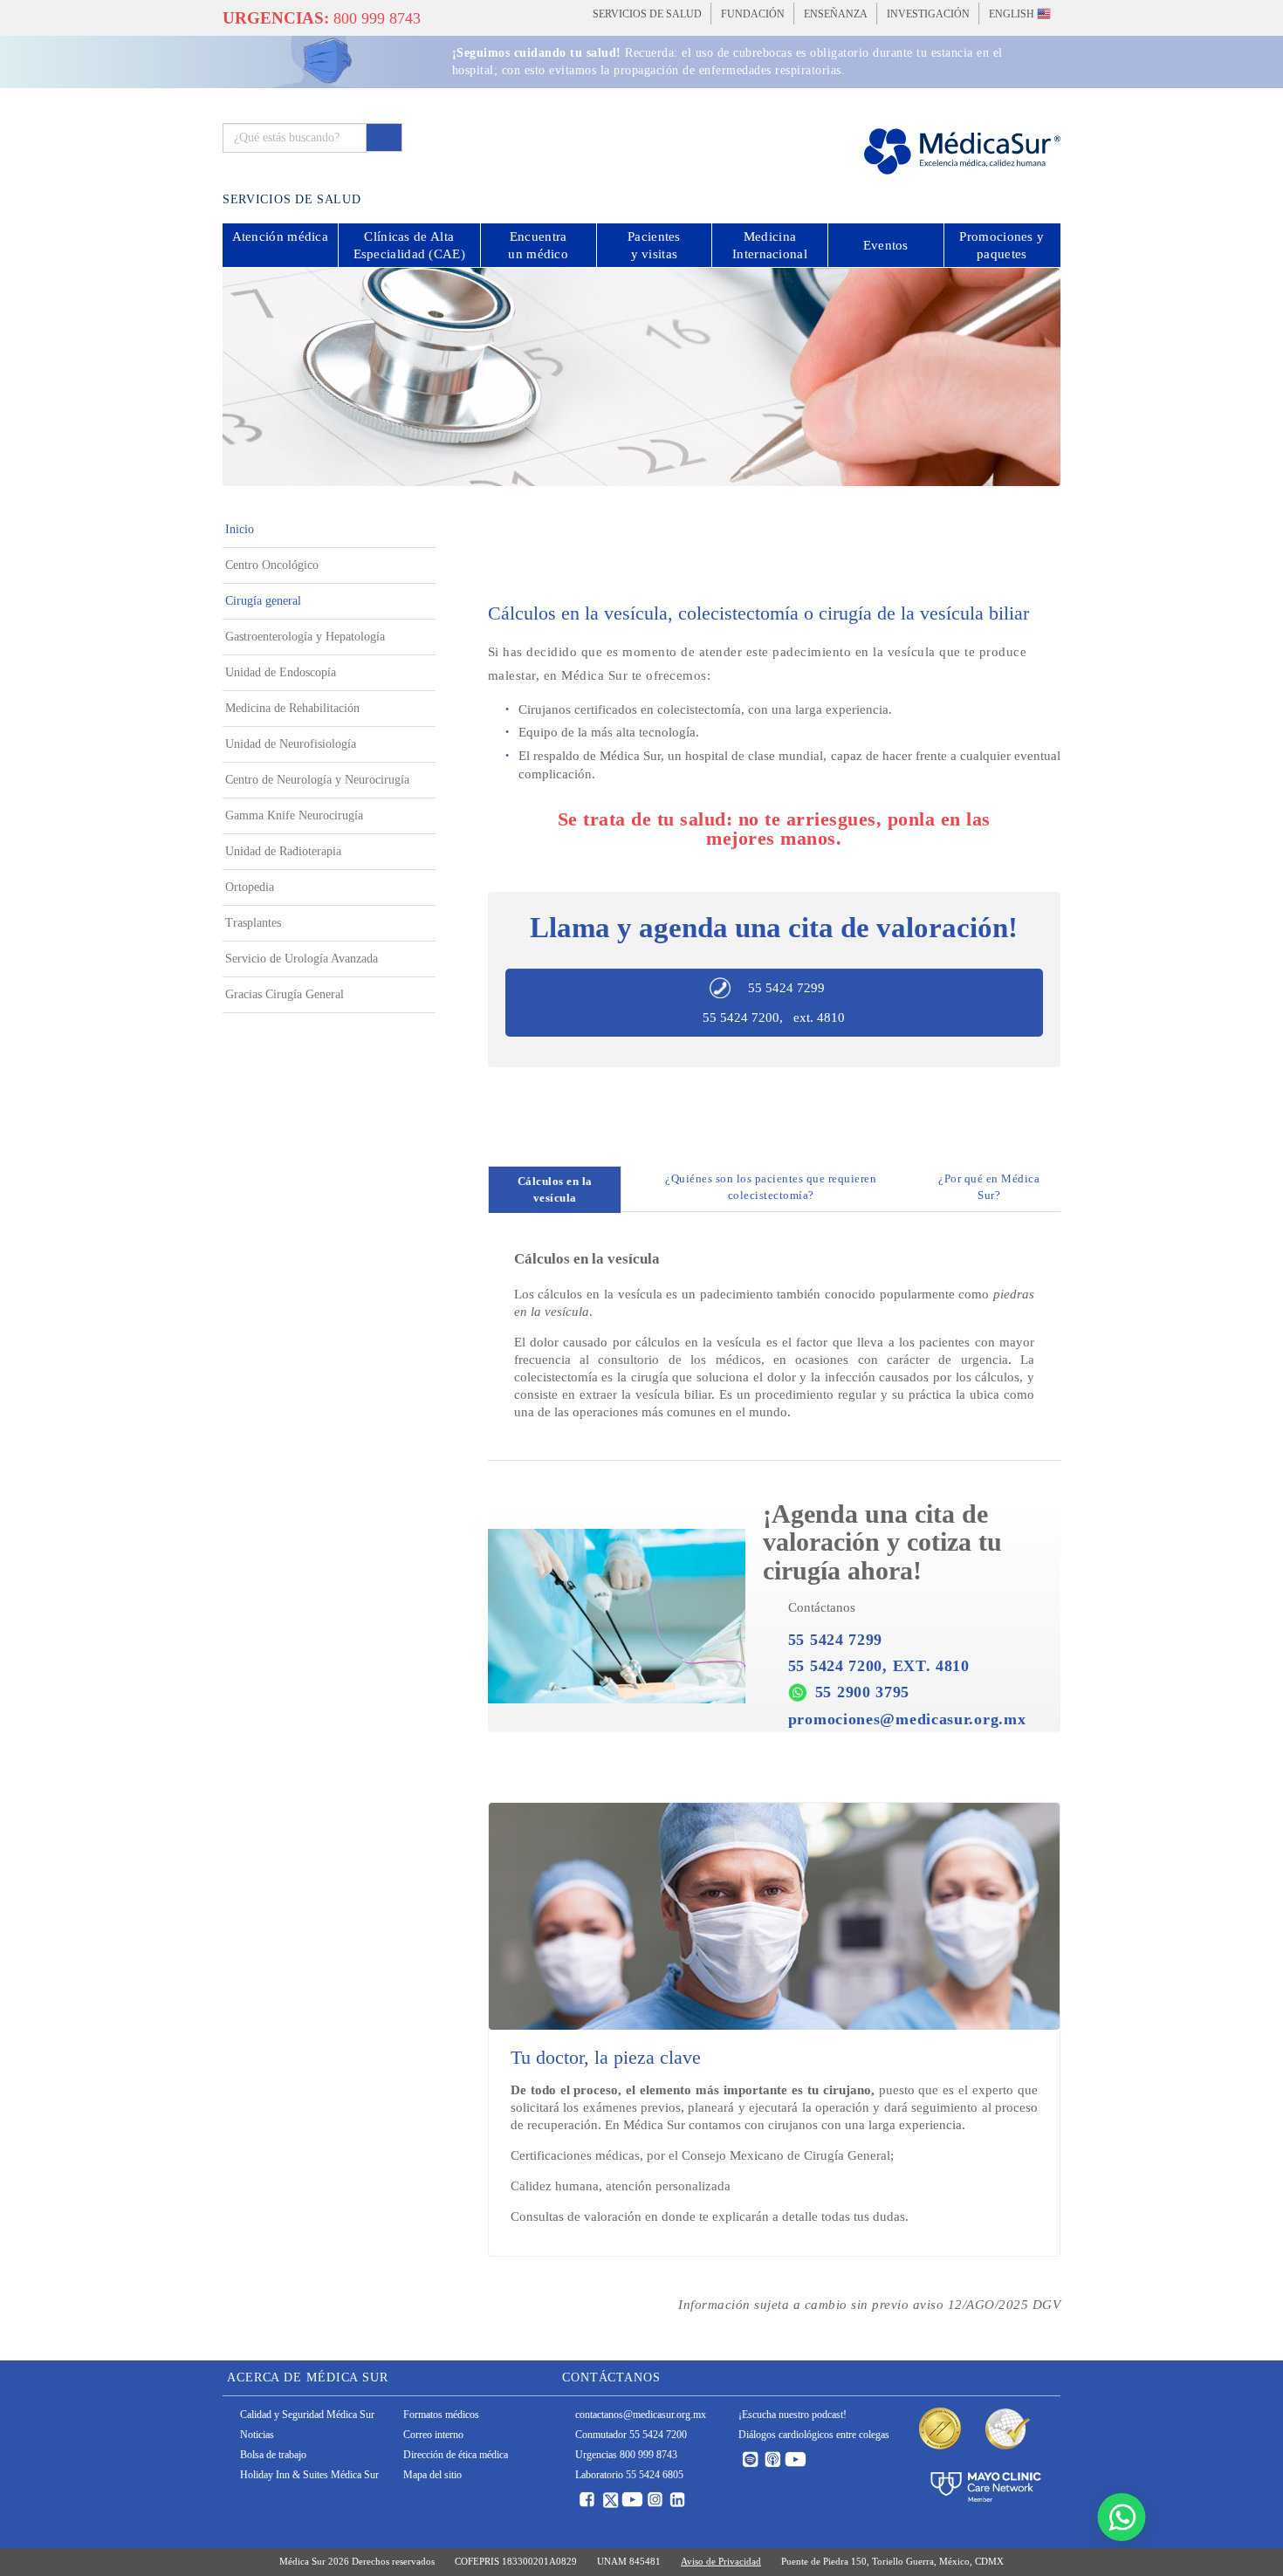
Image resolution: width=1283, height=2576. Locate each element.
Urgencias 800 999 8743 (626, 2455)
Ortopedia (250, 887)
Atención (281, 236)
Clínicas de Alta (409, 245)
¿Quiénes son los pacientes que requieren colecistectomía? (771, 1187)
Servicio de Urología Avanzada (302, 959)
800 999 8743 (322, 18)
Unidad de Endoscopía (281, 672)
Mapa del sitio (432, 2475)
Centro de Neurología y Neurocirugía (317, 780)
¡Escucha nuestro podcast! (792, 2415)
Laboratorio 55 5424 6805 (629, 2475)
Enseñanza (836, 14)
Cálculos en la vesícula (555, 1189)
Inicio (240, 529)
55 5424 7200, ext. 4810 (774, 1017)
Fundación (753, 14)
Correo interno (433, 2435)
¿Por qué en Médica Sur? (989, 1187)
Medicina (770, 245)
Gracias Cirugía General (285, 994)
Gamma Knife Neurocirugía (294, 815)
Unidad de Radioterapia (283, 851)
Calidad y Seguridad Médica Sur (307, 2415)
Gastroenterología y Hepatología (305, 637)
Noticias (257, 2435)
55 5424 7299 (786, 988)
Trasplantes (253, 923)
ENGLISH (1013, 14)
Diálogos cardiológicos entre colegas (814, 2435)
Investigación (928, 14)
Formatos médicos (441, 2415)
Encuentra (538, 245)
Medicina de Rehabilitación (292, 708)
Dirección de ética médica (456, 2455)
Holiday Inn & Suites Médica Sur (309, 2475)
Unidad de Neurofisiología (291, 744)
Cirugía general (263, 601)
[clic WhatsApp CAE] (1122, 2517)
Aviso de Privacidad (721, 2561)
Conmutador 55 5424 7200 (631, 2435)
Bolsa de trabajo (273, 2455)
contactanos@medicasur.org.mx (641, 2415)
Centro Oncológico (272, 565)
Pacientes (654, 245)
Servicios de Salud (647, 14)
